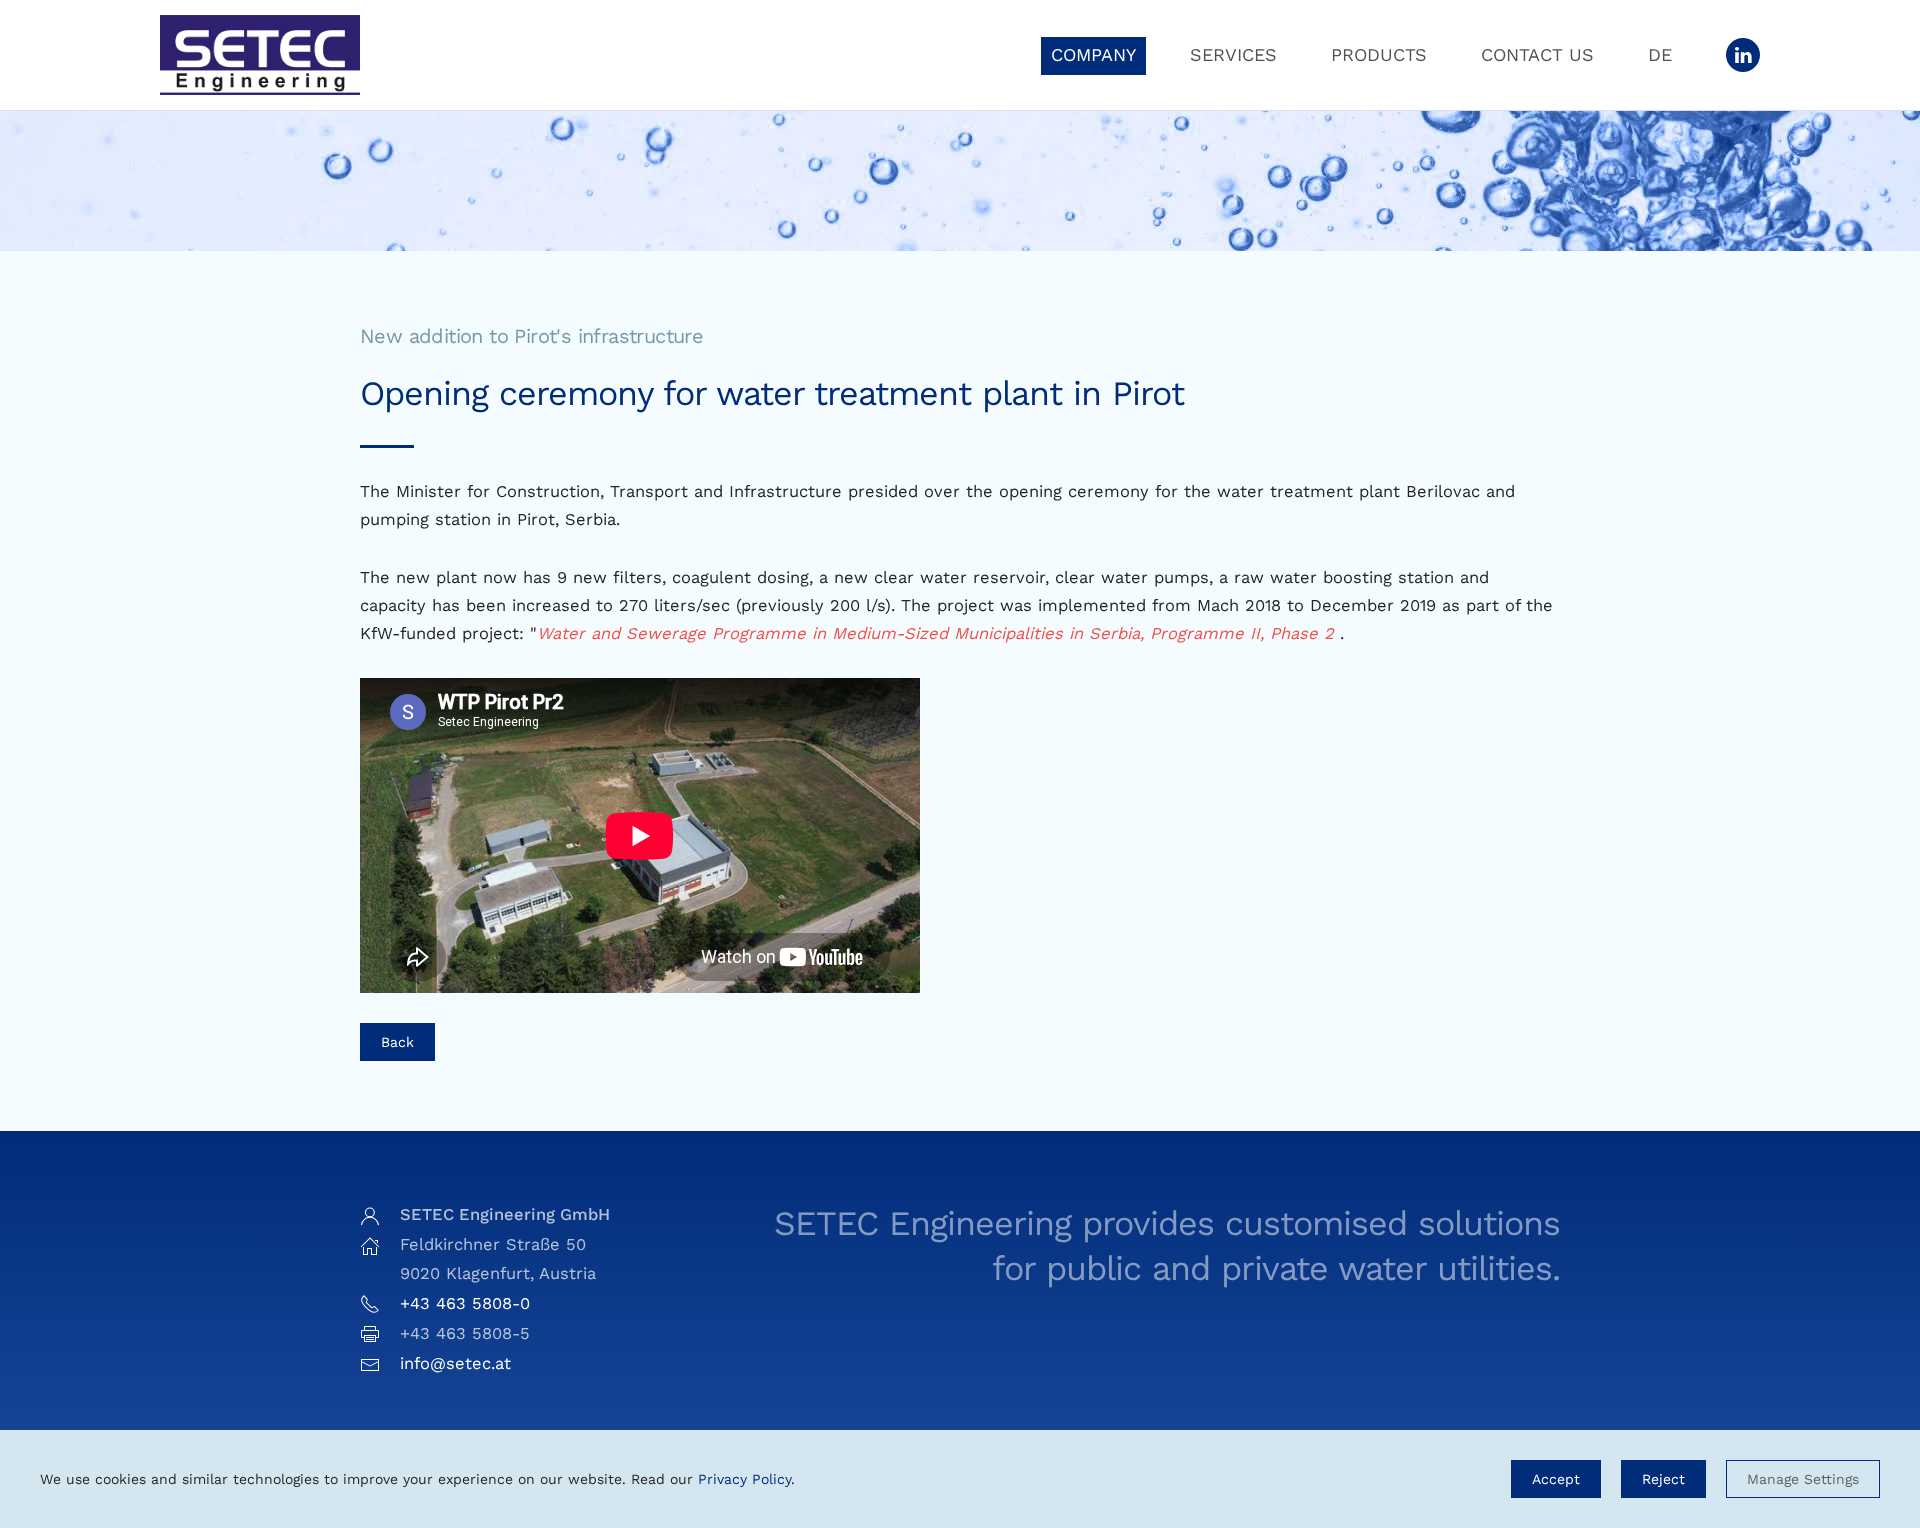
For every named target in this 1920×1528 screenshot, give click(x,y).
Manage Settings (1803, 1479)
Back (397, 1042)
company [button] (1093, 54)
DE (1660, 54)
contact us (1537, 54)
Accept (1556, 1479)
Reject (1663, 1479)
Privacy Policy (744, 1479)
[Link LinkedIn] (1743, 55)
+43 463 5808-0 (465, 1303)
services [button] (1233, 54)
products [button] (1379, 54)
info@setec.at (455, 1363)
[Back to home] (260, 55)
